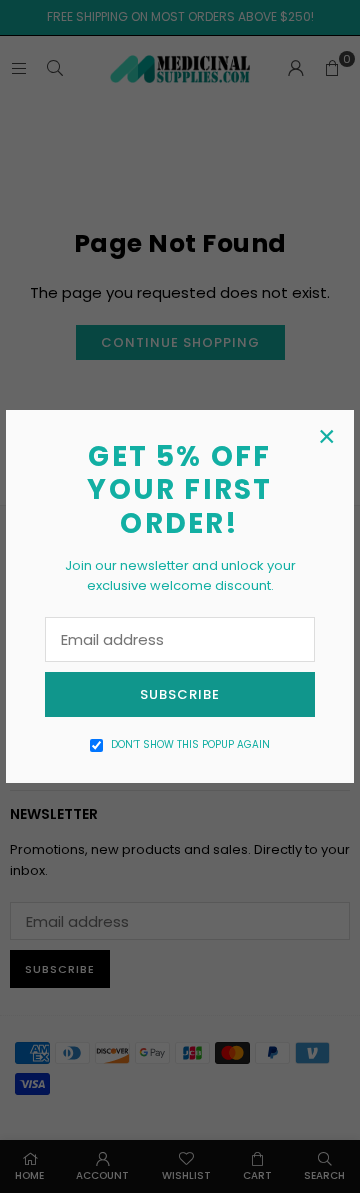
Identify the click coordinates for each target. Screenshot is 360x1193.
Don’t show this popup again (190, 744)
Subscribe (180, 694)
